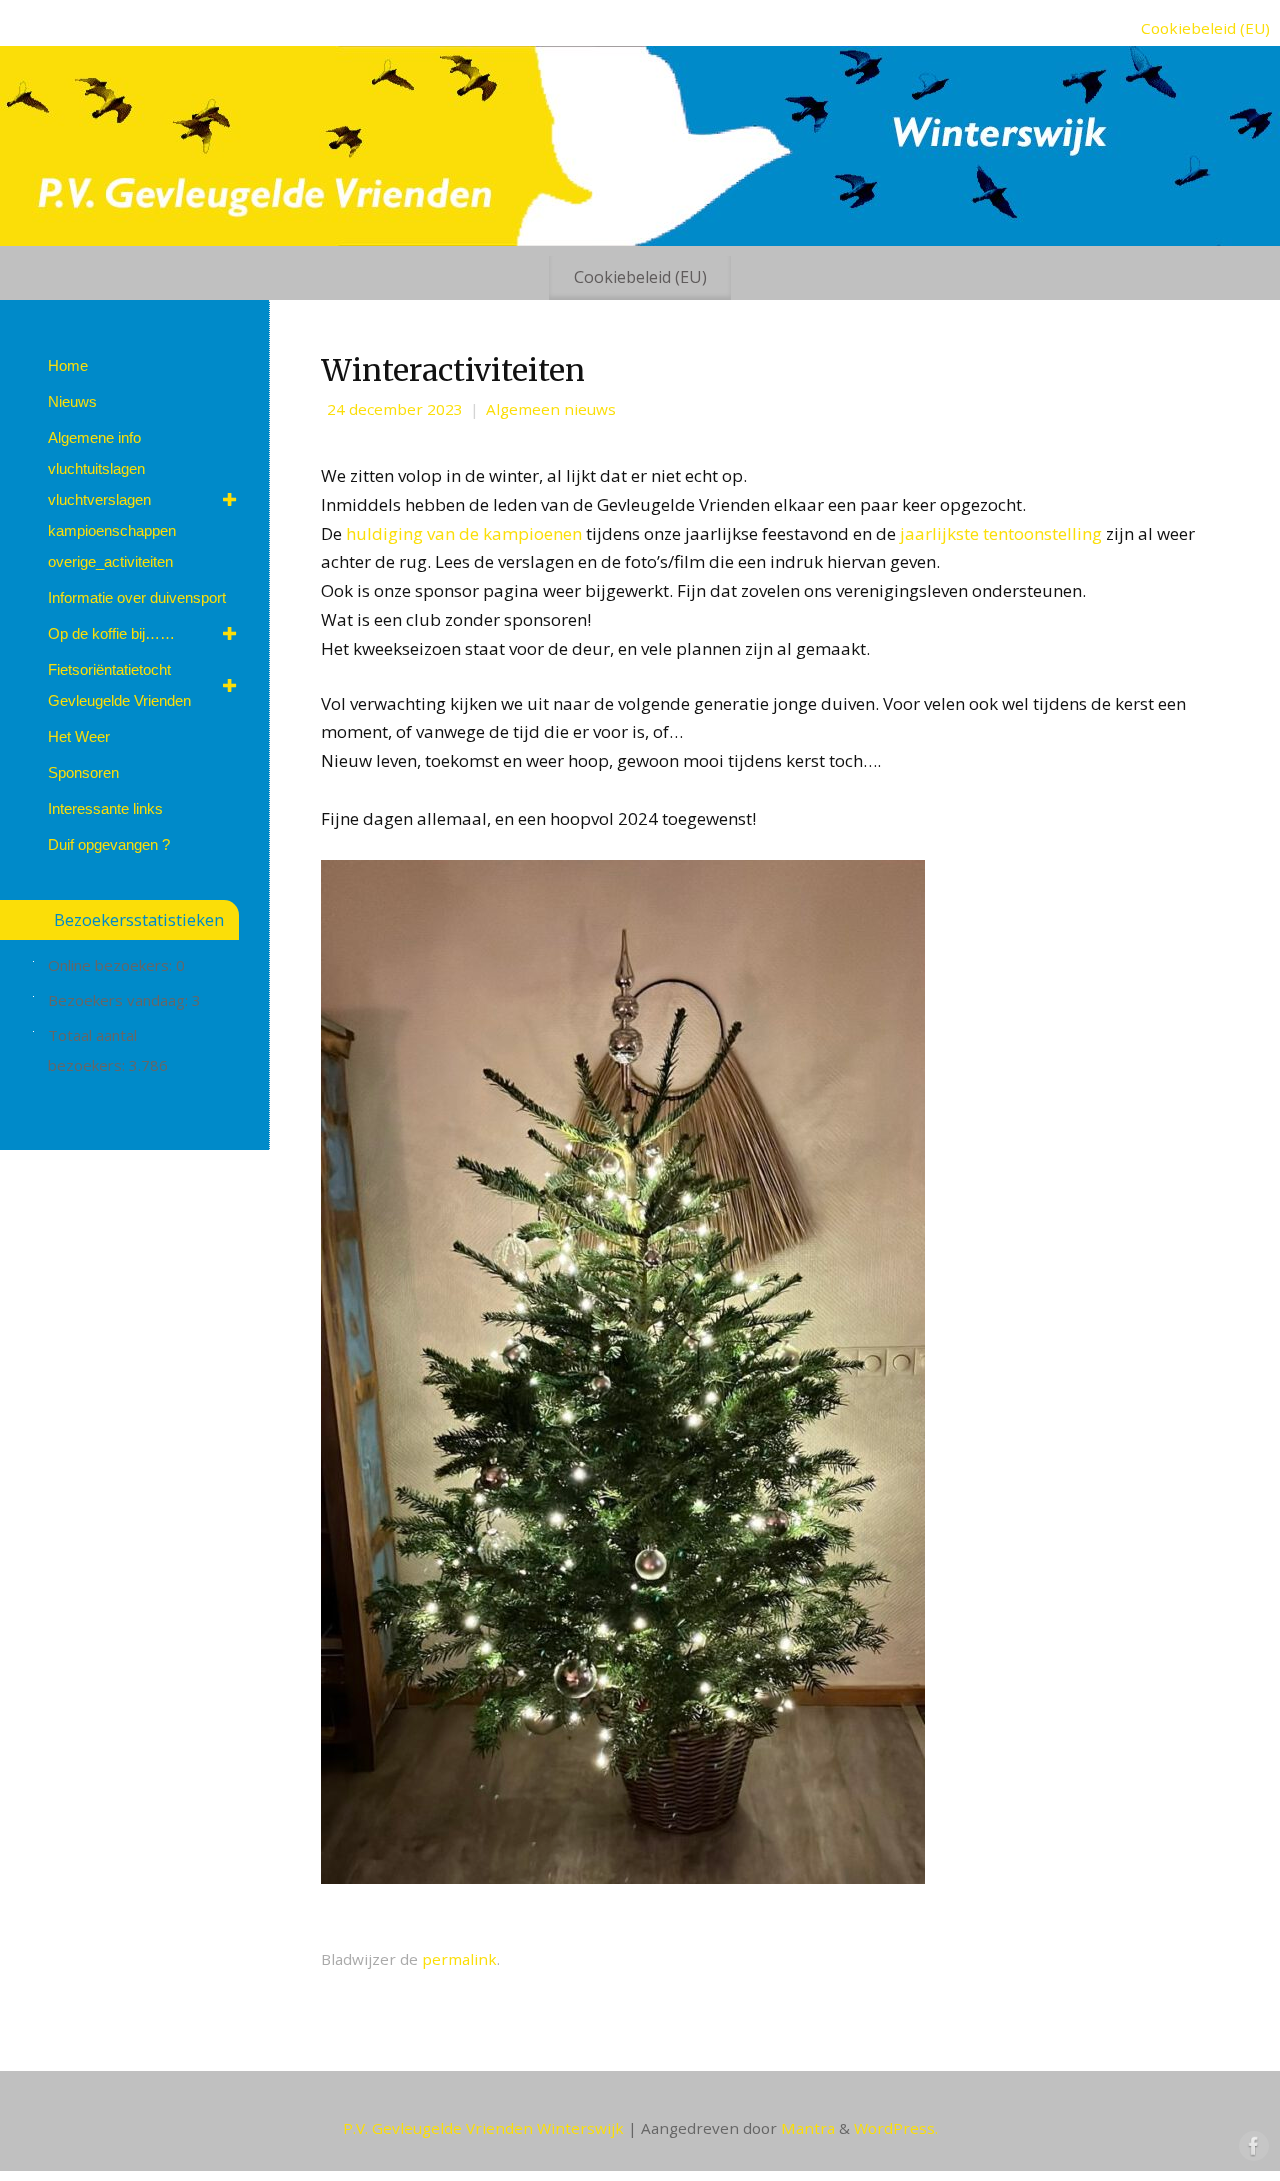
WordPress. (896, 2128)
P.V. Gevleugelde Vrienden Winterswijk (483, 2128)
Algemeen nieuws (551, 409)
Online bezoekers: (112, 965)
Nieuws (72, 401)
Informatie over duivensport (137, 597)
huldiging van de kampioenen (466, 533)
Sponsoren (83, 772)
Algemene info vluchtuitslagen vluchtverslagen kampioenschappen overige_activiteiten (112, 499)
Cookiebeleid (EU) (1205, 28)
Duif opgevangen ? (109, 844)
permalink (459, 1959)
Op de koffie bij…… (111, 633)
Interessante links (105, 808)
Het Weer (79, 736)
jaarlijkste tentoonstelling (1001, 533)
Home (68, 365)
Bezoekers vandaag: (120, 1000)
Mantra (808, 2128)
